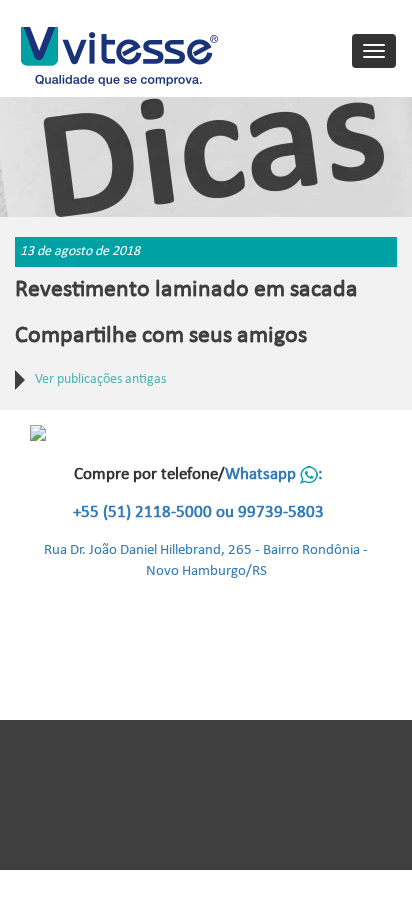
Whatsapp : (274, 474)
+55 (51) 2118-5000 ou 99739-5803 (198, 512)
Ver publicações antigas (100, 379)
